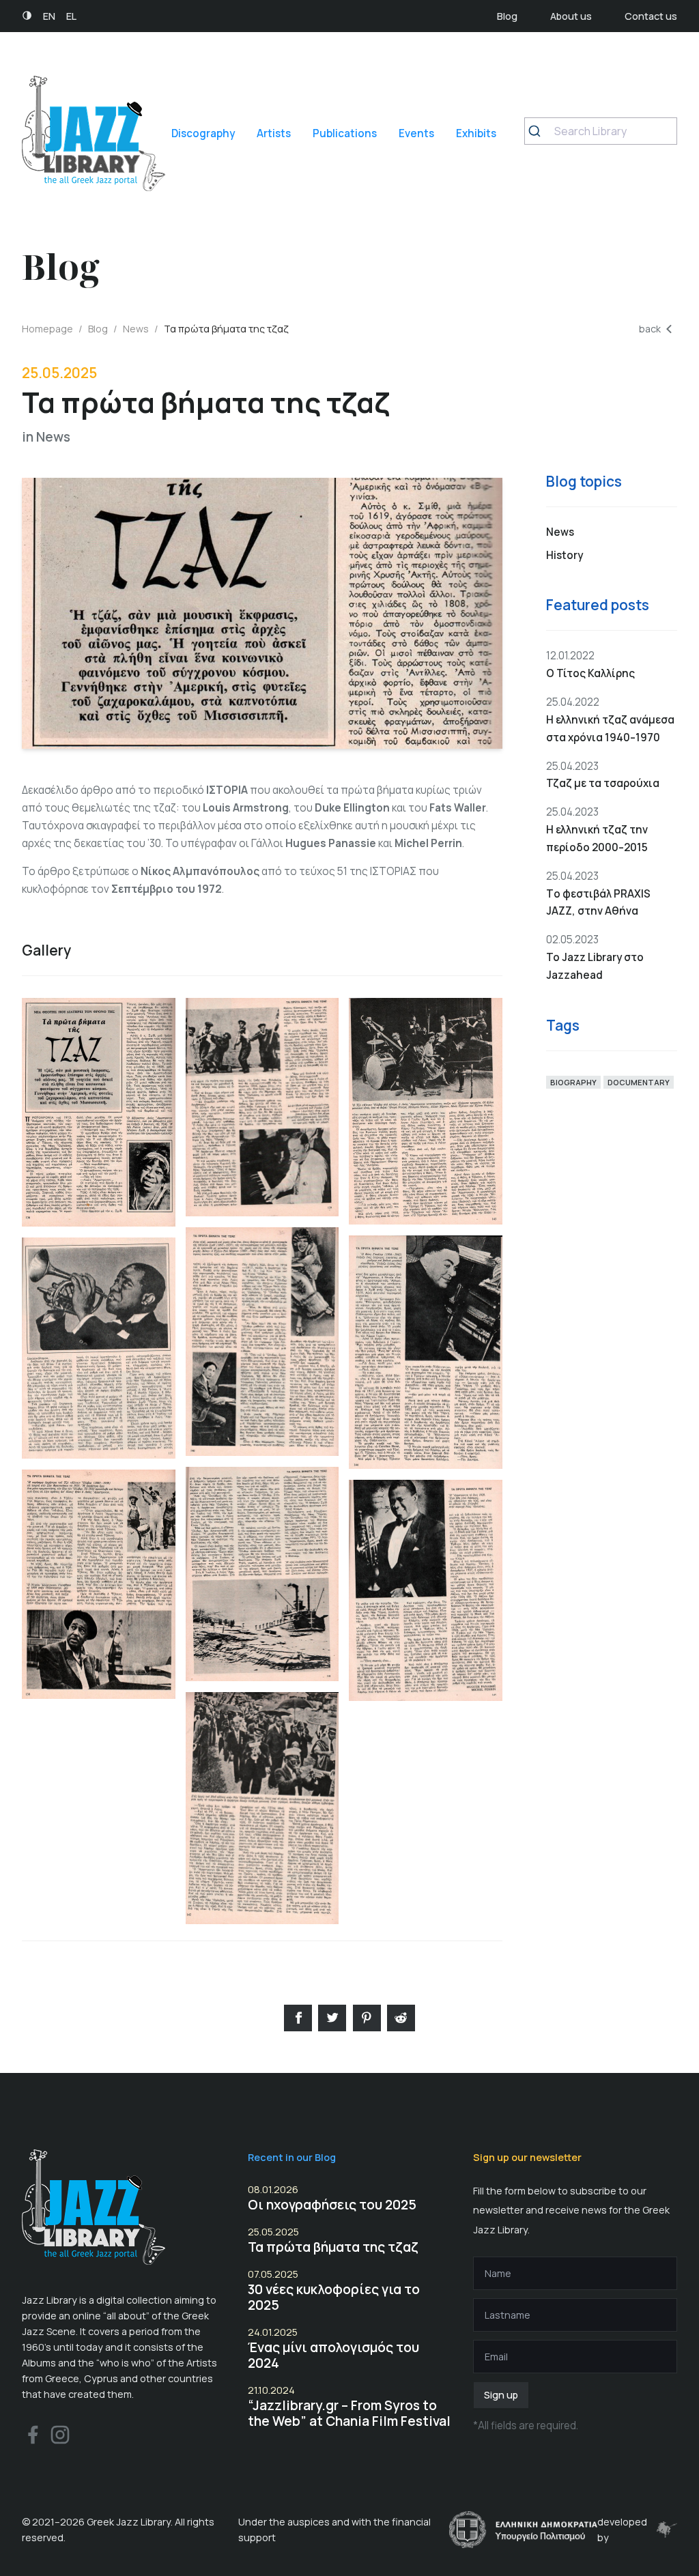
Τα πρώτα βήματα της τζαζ (333, 2247)
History (565, 555)
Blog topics (584, 482)
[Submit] (540, 131)
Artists (274, 133)
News (136, 329)
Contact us (651, 16)
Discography (203, 133)
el (71, 16)
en (49, 16)
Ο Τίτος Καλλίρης (590, 673)
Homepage (47, 329)
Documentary (639, 1082)
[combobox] (601, 131)
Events (416, 133)
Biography (573, 1082)
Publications (345, 133)
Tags (563, 1026)
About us (571, 16)
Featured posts (598, 605)
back (650, 329)
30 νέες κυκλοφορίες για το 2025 (334, 2297)
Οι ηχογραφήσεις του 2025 (332, 2205)
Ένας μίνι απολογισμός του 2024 (333, 2355)
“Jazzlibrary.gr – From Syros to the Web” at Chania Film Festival (349, 2413)
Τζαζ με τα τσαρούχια (603, 783)
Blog (507, 16)
